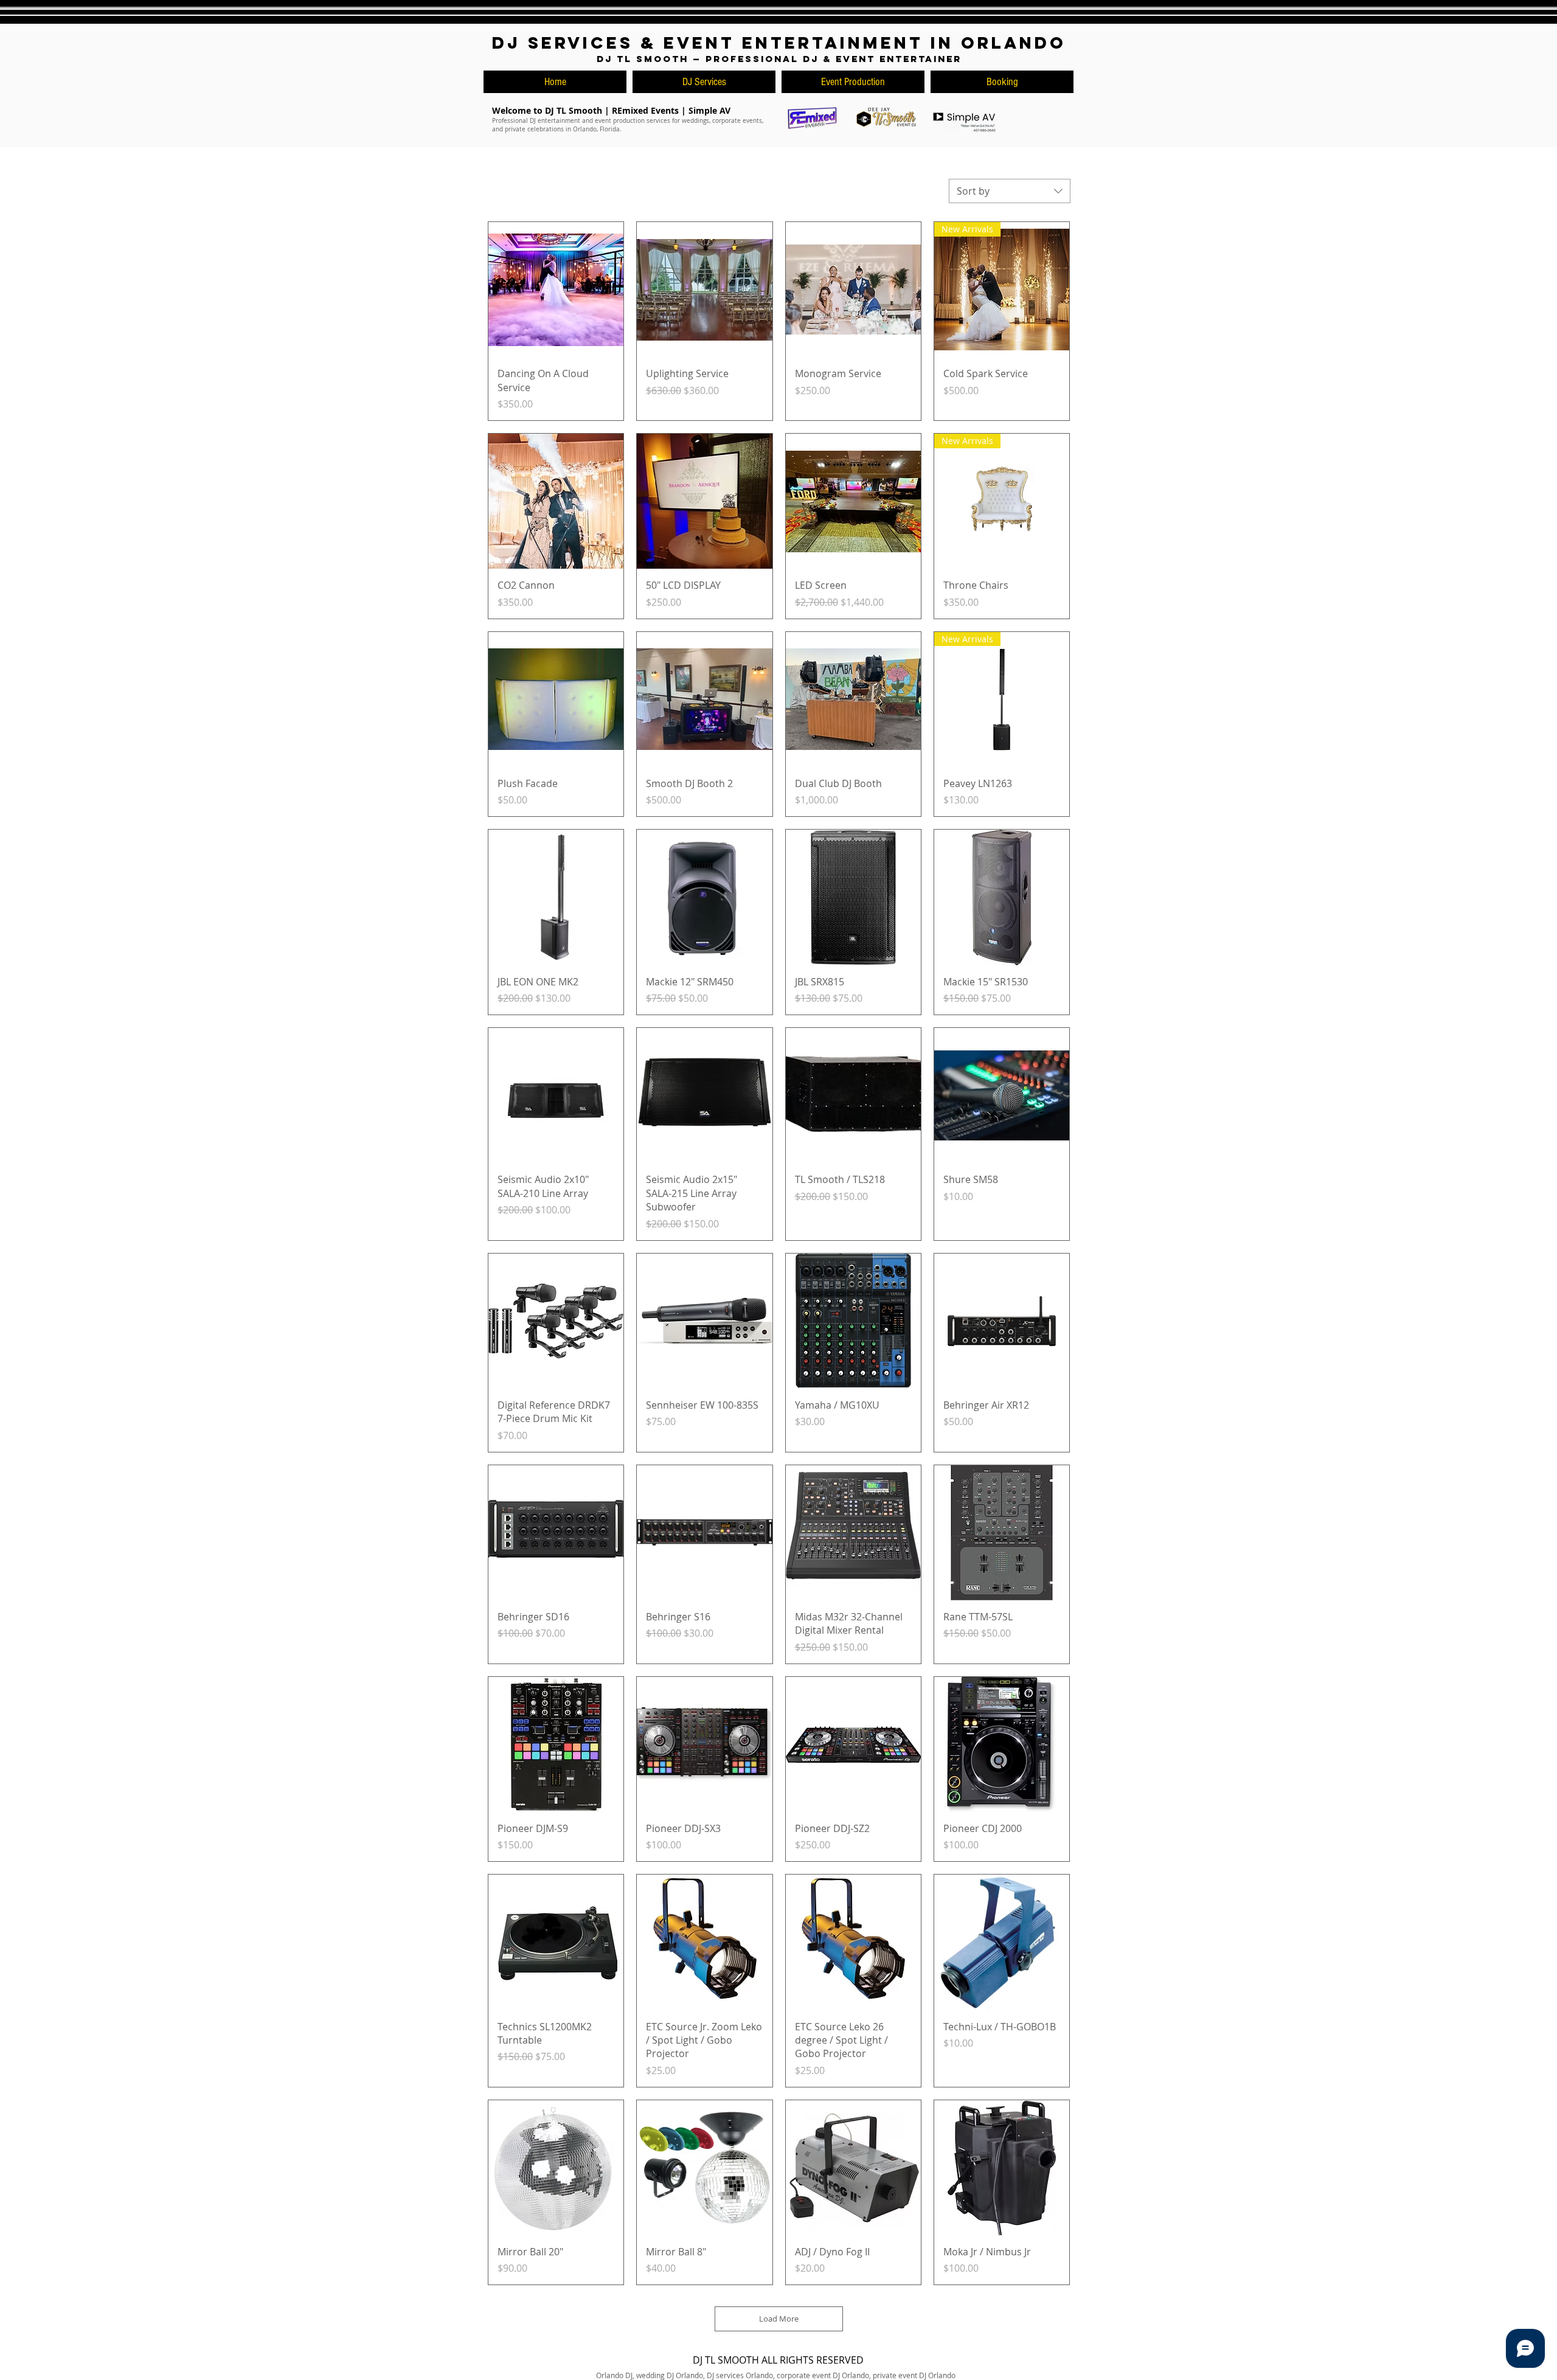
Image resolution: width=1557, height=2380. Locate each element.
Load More (779, 2319)
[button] (1002, 82)
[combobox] (1010, 191)
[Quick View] (556, 290)
